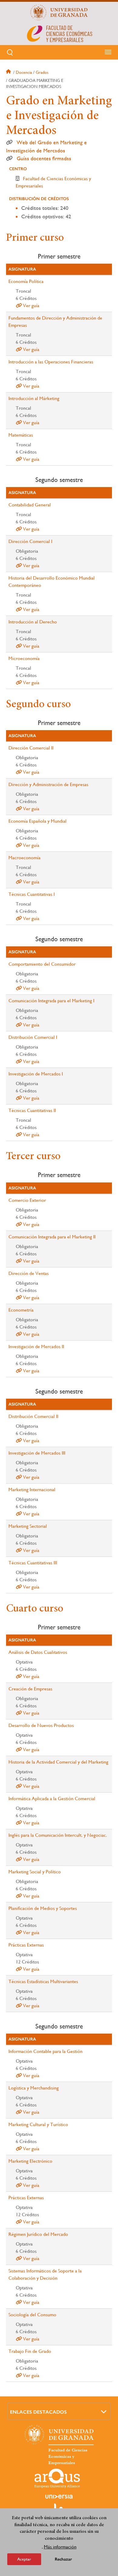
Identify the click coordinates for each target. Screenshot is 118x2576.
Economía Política (26, 281)
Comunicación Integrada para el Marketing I (51, 1001)
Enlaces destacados (38, 2412)
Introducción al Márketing (34, 398)
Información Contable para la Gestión (46, 2051)
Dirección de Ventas (29, 1273)
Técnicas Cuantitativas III (33, 1563)
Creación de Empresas (30, 1689)
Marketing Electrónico (30, 2161)
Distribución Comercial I (33, 1037)
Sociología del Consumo (32, 2315)
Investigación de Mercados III (37, 1453)
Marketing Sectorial (28, 1526)
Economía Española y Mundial (38, 821)
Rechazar (63, 2559)
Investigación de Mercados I (36, 1074)
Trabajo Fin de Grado (30, 2351)
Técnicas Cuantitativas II (32, 1110)
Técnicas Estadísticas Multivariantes (43, 1981)
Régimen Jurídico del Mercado (38, 2234)
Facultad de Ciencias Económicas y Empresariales (68, 2457)
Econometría (21, 1310)
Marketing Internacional (32, 1490)
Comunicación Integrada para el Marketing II (52, 1237)
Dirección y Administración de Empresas (48, 784)
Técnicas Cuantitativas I (32, 894)
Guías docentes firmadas (44, 158)
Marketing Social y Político (35, 1872)
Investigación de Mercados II (36, 1347)
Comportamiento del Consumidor (42, 964)
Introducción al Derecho (33, 622)
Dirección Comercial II (31, 748)
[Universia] (59, 2496)
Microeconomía (24, 658)
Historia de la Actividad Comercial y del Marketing (58, 1762)
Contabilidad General (30, 505)
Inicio (9, 72)
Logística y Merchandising (34, 2088)
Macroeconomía (25, 858)
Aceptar (24, 2559)
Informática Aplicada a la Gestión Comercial (52, 1799)
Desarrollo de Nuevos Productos (41, 1725)
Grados (42, 72)
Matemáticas (21, 435)
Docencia (24, 72)
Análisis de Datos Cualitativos (38, 1652)
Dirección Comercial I (30, 541)
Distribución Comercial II (33, 1416)
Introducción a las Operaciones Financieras (51, 362)
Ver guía (31, 306)
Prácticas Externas (26, 1945)
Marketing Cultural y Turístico (38, 2124)
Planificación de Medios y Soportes (43, 1908)
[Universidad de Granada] (59, 12)
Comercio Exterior (27, 1200)
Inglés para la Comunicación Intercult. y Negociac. (58, 1835)
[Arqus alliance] (57, 2478)
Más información (60, 2547)
